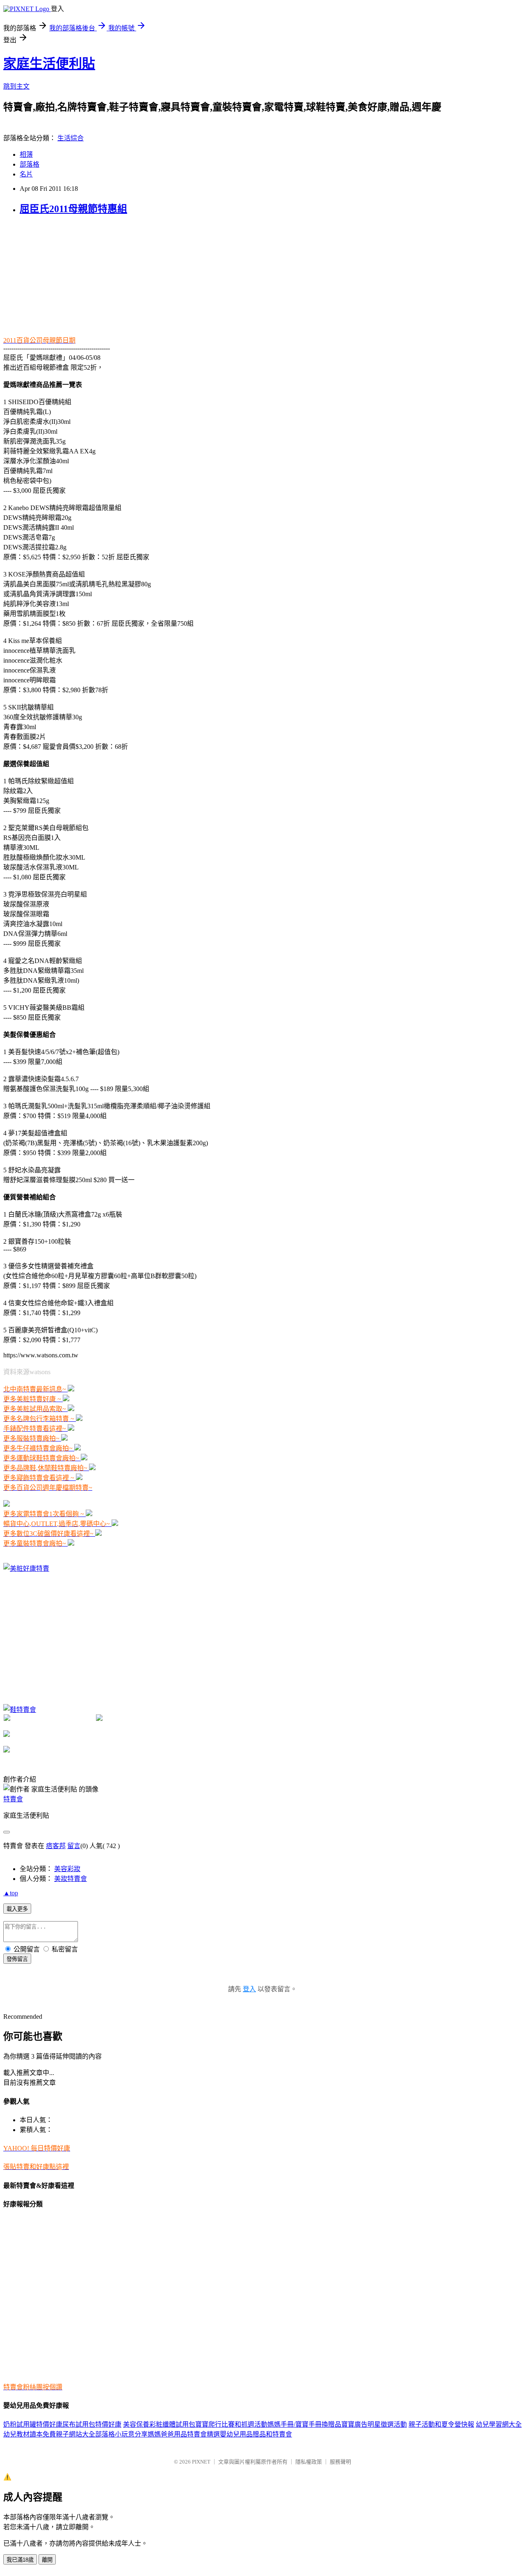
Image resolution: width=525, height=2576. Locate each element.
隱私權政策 (309, 2462)
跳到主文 (16, 86)
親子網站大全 (75, 2434)
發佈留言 (17, 1959)
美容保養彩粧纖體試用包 (159, 2424)
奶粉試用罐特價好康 (33, 2424)
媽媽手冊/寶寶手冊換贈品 (304, 2424)
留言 (74, 1846)
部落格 (30, 164)
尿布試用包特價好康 (92, 2424)
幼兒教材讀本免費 (30, 2434)
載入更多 (17, 1909)
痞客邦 (56, 1846)
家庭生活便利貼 (49, 64)
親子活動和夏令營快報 (441, 2424)
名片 (26, 174)
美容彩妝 (67, 1869)
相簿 (26, 154)
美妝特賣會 (71, 1879)
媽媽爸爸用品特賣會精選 (184, 2434)
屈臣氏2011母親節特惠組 (73, 209)
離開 (47, 2560)
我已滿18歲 (20, 2560)
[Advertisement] (55, 275)
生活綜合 (71, 138)
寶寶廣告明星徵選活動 (374, 2424)
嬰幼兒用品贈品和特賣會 (256, 2434)
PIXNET (201, 2462)
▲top (11, 1893)
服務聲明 (340, 2462)
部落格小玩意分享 (121, 2434)
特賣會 (13, 1799)
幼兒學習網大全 (499, 2424)
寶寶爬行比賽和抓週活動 (231, 2424)
